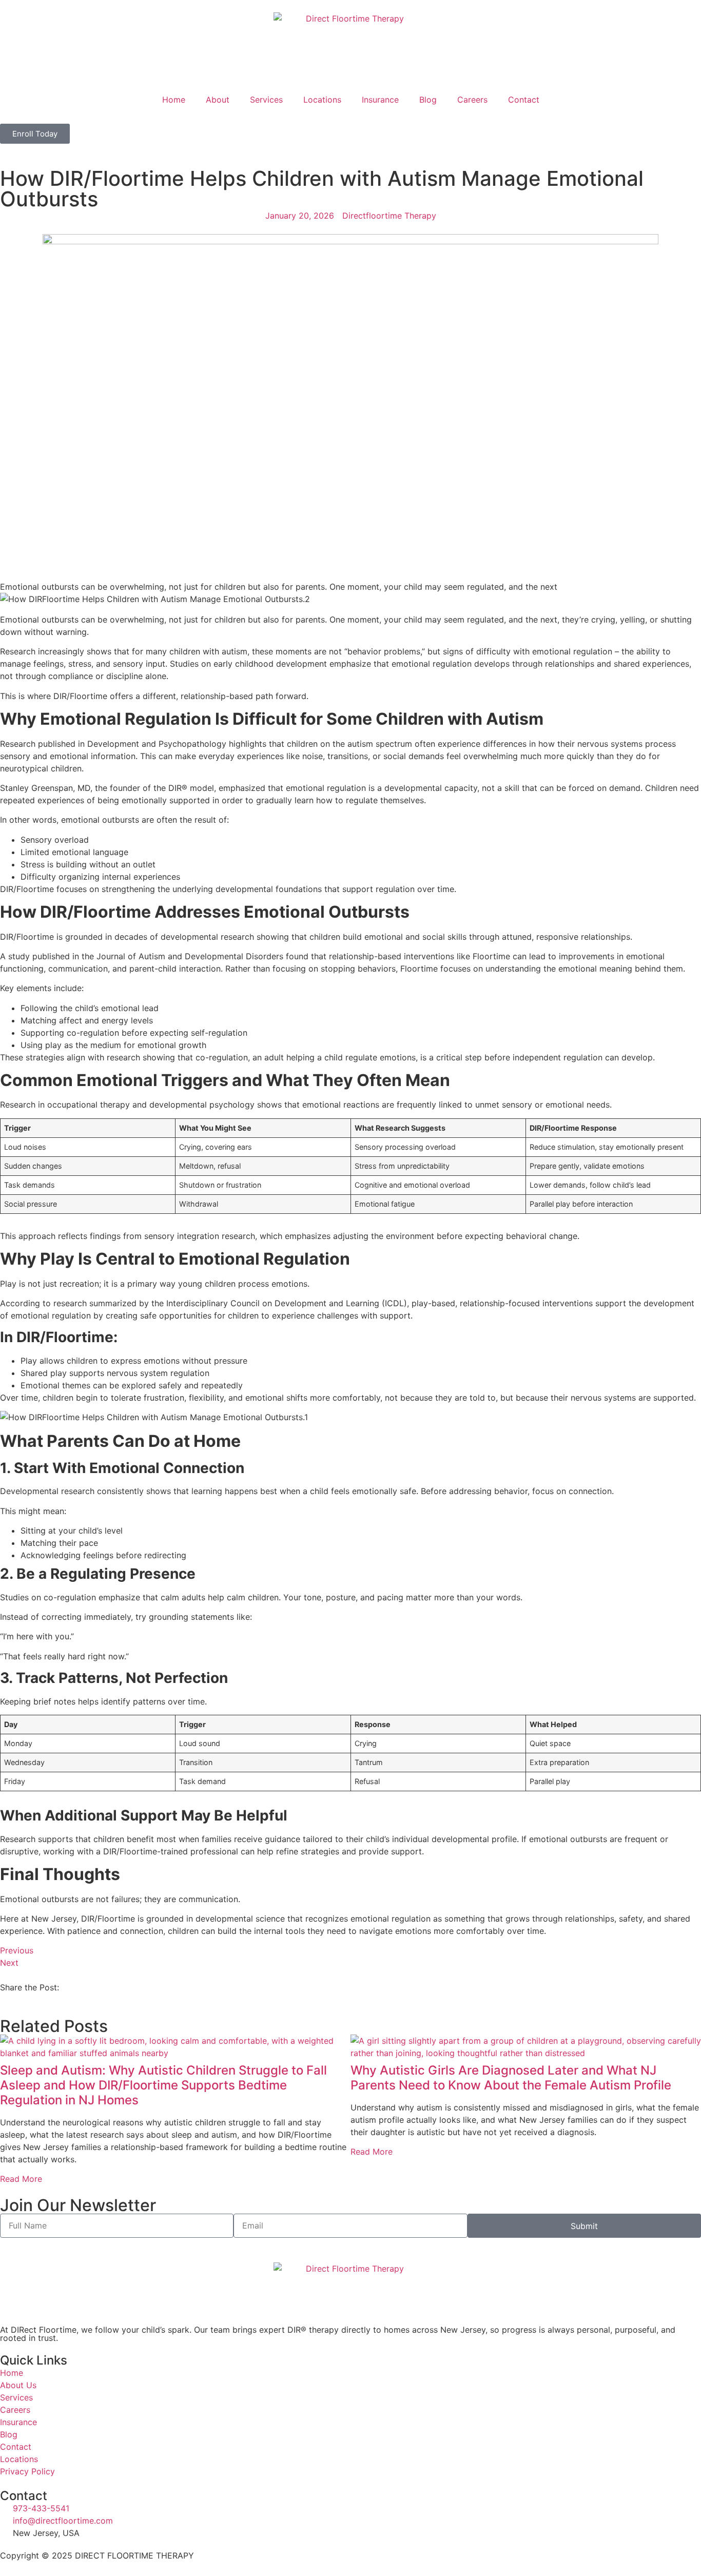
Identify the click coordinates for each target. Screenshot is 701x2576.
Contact (524, 100)
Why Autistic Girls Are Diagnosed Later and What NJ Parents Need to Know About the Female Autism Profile (511, 2078)
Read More (21, 2179)
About (218, 100)
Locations (322, 100)
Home (174, 100)
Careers (472, 100)
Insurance (380, 100)
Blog (428, 100)
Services (266, 100)
